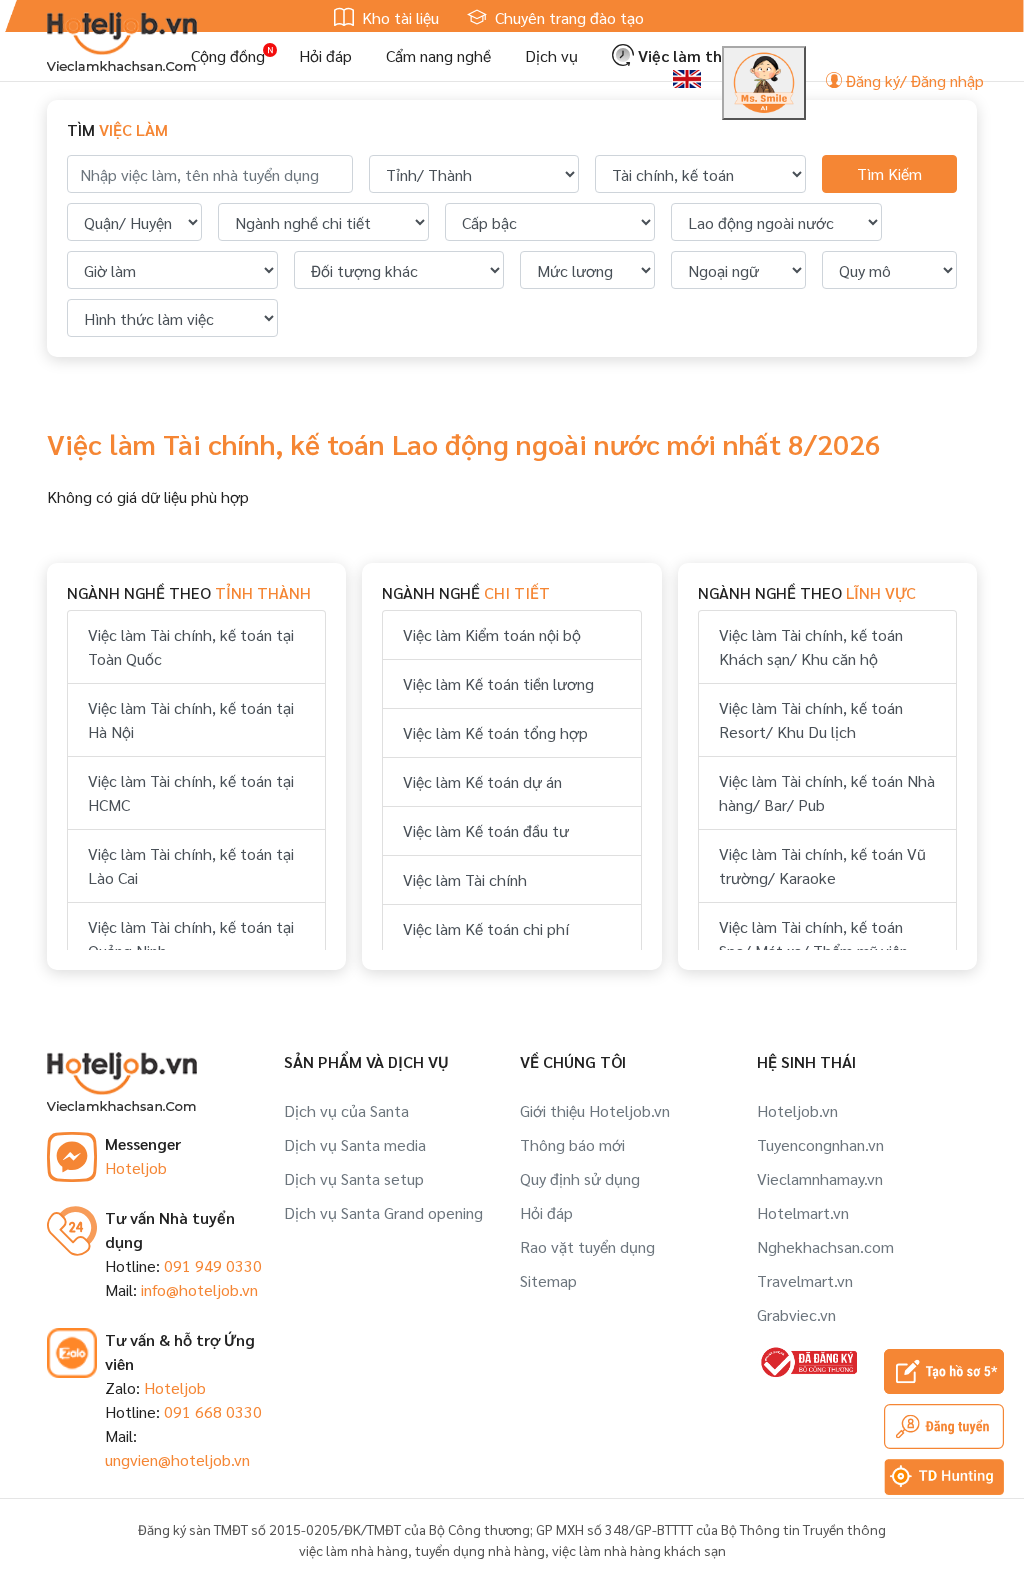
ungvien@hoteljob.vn (177, 1459)
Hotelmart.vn (803, 1212)
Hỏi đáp (325, 55)
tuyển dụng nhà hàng (480, 1550)
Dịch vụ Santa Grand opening (383, 1212)
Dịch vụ (551, 55)
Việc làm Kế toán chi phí (486, 928)
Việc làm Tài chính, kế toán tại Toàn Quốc (191, 646)
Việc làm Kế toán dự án (482, 781)
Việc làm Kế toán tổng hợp (495, 732)
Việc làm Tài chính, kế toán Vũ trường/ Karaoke (822, 865)
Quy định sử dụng (580, 1178)
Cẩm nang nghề (438, 55)
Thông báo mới (572, 1144)
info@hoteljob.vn (199, 1289)
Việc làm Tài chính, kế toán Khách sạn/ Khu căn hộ (811, 646)
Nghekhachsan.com (825, 1246)
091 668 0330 (213, 1411)
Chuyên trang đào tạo (567, 17)
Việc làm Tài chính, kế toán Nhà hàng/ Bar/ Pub (827, 792)
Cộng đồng (228, 55)
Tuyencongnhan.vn (820, 1144)
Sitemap (548, 1280)
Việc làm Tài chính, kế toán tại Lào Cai (191, 865)
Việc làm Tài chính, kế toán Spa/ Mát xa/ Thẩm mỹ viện (813, 938)
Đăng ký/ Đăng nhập (913, 80)
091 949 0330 (213, 1265)
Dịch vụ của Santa (346, 1110)
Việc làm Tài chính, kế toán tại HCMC (191, 792)
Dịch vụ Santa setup (354, 1178)
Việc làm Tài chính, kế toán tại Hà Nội (191, 719)
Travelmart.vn (805, 1280)
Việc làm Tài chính (465, 879)
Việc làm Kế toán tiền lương (498, 683)
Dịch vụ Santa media (355, 1144)
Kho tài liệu (398, 17)
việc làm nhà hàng (353, 1550)
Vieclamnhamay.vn (820, 1178)
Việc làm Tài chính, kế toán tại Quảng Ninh (191, 938)
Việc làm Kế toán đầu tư (486, 830)
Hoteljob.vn (797, 1110)
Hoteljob (136, 1167)
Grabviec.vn (796, 1314)
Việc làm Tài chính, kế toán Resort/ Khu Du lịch (811, 719)
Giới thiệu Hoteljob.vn (595, 1110)
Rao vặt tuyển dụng (587, 1246)
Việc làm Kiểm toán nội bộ (492, 634)
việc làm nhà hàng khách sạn (639, 1550)
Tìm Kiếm (889, 173)
